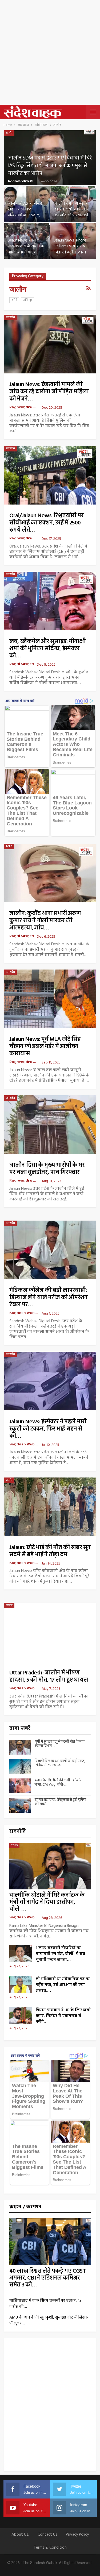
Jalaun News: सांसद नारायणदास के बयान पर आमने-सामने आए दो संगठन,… (26, 249)
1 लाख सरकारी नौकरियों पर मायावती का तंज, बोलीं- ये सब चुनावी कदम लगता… (60, 1954)
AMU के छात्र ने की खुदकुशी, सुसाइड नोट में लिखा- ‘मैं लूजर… (49, 2320)
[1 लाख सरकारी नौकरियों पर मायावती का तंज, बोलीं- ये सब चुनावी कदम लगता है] (21, 1954)
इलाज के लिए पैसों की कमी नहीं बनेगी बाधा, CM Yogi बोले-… (59, 1783)
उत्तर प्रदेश (10, 317)
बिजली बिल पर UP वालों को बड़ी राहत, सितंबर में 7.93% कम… (60, 1763)
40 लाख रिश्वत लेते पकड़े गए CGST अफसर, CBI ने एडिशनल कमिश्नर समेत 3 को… (47, 2278)
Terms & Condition (50, 2548)
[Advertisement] (50, 52)
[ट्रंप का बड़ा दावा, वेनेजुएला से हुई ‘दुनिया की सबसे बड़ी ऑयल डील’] (20, 1805)
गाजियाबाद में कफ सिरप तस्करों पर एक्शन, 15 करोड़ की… (45, 2304)
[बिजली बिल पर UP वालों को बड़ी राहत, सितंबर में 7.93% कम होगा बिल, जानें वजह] (20, 1767)
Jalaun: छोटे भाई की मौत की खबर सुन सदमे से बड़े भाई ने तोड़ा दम (50, 1551)
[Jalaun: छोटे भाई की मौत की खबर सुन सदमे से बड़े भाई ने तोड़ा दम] (50, 1507)
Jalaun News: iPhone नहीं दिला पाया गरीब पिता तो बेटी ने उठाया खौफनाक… (70, 249)
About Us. (20, 2535)
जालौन (9, 133)
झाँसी (14, 300)
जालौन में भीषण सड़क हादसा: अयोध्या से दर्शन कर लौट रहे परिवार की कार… (72, 212)
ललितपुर (28, 300)
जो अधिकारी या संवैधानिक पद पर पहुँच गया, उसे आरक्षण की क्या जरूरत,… (63, 1985)
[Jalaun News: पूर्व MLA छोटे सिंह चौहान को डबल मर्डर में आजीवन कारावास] (50, 999)
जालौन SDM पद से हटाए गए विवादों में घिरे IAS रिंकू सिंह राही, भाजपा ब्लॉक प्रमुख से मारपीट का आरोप (50, 166)
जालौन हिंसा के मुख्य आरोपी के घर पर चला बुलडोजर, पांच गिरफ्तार (47, 1169)
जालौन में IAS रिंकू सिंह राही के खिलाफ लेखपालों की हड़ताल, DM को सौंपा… (25, 212)
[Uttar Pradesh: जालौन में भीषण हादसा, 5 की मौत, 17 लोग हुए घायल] (50, 1632)
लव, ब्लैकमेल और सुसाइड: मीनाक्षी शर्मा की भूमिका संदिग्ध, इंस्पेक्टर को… (47, 649)
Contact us (47, 2535)
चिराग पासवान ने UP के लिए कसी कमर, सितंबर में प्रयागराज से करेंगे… (63, 2016)
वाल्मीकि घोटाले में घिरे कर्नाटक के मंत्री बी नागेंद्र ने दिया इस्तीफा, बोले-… (47, 1902)
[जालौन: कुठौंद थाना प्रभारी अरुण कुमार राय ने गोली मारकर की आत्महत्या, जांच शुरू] (50, 873)
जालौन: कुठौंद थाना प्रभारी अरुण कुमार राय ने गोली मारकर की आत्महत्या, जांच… (45, 921)
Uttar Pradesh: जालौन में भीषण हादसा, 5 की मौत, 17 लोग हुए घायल (49, 1677)
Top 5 (9, 846)
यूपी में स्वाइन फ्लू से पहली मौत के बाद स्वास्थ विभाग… (60, 1744)
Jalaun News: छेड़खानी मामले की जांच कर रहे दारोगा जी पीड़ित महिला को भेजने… (49, 392)
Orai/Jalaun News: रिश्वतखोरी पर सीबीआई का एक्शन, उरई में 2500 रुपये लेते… (46, 523)
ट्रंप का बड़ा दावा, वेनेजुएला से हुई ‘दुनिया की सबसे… (60, 1802)
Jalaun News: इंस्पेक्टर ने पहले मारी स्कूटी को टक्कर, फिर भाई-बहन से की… (48, 1429)
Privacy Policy (77, 2535)
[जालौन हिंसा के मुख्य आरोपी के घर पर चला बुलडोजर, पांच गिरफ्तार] (50, 1125)
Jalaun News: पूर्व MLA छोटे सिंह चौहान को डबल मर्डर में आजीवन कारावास (45, 1047)
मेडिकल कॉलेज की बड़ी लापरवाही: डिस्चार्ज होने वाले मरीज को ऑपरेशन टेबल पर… (48, 1298)
